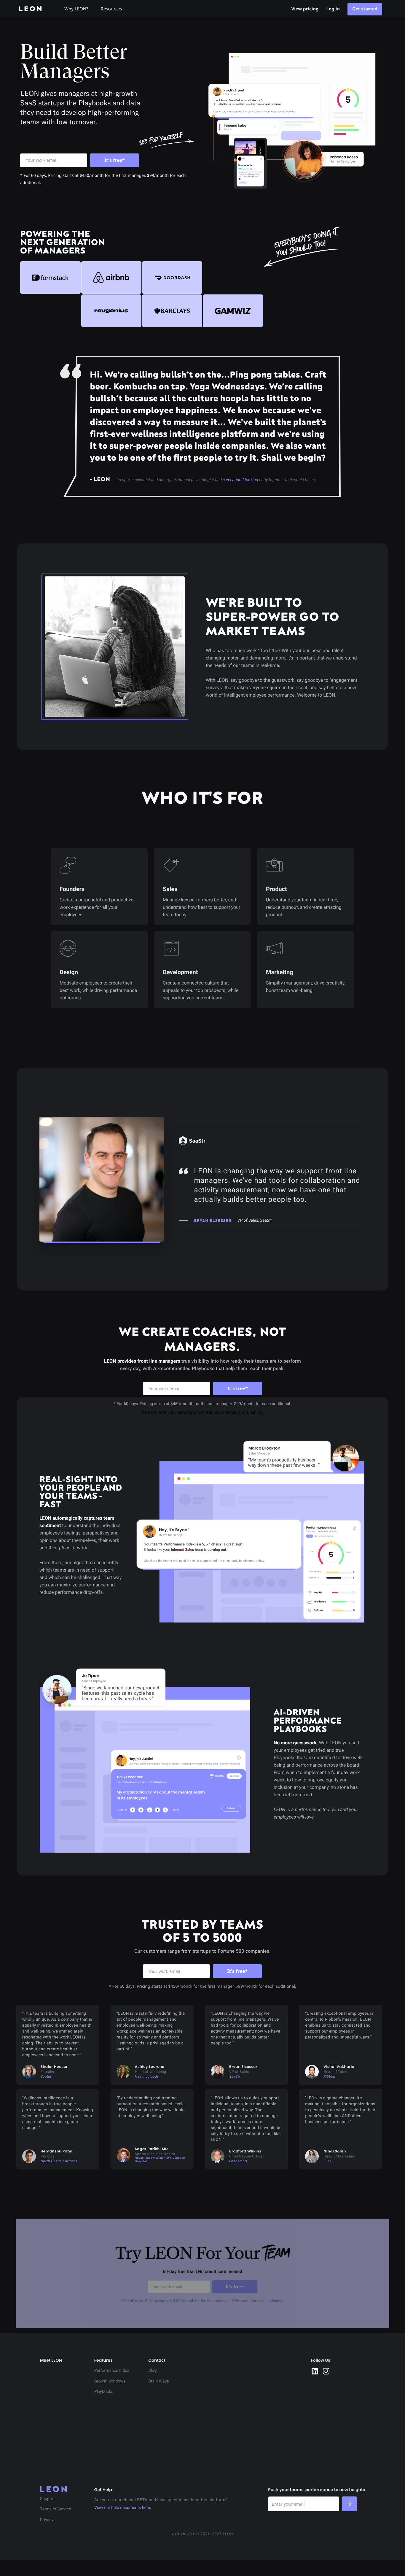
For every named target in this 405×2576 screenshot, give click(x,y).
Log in (333, 9)
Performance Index (112, 2371)
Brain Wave (158, 2381)
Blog (152, 2371)
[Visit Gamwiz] (233, 311)
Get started (365, 9)
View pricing (305, 9)
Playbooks (104, 2392)
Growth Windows (110, 2381)
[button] (79, 8)
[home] (35, 9)
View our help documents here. (123, 2508)
